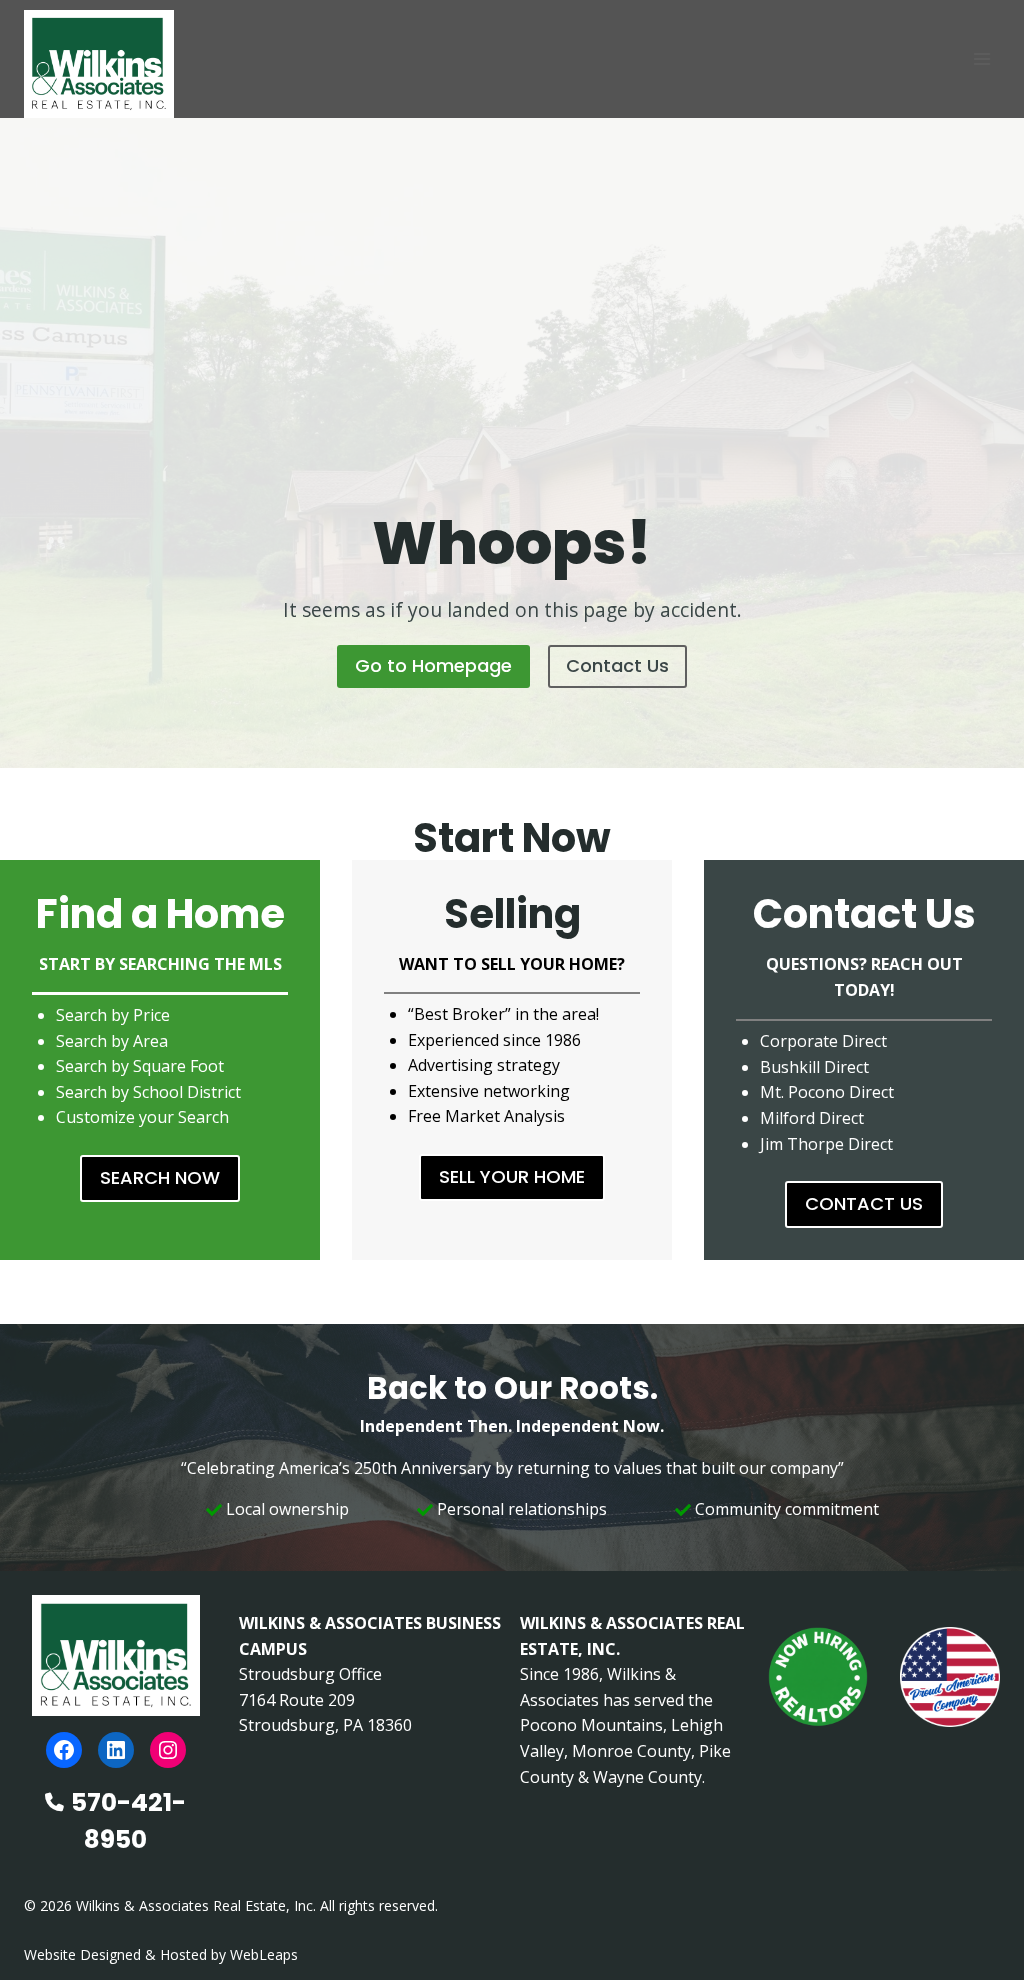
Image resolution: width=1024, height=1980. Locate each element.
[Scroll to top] (976, 1922)
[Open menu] (981, 58)
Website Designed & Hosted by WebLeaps (161, 1954)
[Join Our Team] (818, 1677)
